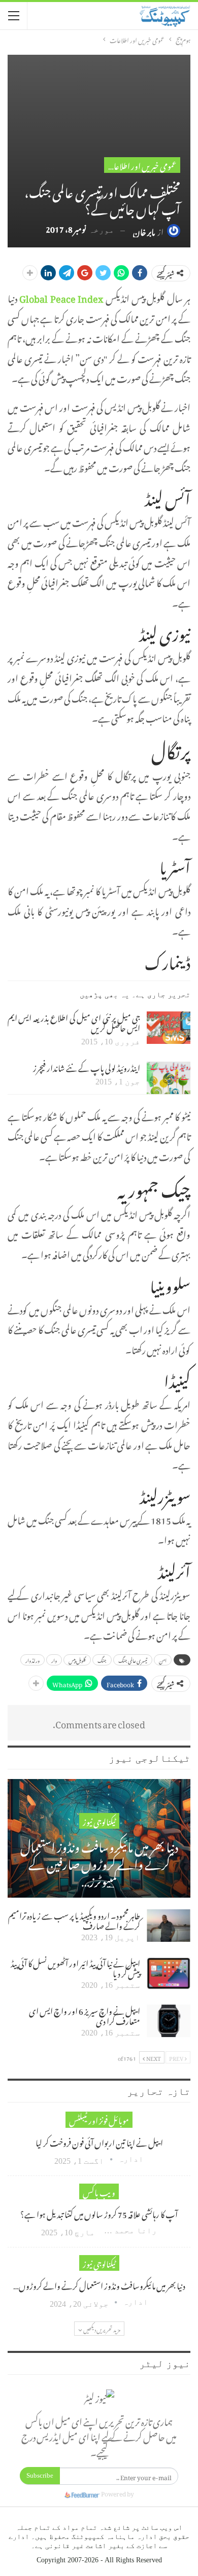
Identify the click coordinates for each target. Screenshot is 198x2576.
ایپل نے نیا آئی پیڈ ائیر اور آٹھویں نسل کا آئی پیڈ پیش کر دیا (75, 1967)
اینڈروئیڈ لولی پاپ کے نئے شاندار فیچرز (87, 1067)
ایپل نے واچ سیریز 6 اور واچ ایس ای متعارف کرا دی (85, 2015)
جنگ (102, 1660)
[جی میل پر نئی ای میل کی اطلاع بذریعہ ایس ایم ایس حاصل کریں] (169, 1028)
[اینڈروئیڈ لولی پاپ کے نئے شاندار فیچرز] (169, 1078)
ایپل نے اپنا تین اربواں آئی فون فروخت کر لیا (99, 2142)
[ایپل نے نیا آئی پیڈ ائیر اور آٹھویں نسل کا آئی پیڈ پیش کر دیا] (169, 1973)
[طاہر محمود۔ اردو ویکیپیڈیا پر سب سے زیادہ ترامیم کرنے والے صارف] (169, 1926)
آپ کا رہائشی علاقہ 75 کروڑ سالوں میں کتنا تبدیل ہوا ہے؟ (99, 2213)
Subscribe (40, 2475)
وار (54, 1660)
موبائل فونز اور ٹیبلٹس (99, 2119)
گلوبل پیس (77, 1660)
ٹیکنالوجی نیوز (99, 1821)
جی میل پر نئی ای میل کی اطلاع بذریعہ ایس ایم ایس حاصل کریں (74, 1022)
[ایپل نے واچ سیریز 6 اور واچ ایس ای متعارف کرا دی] (169, 2021)
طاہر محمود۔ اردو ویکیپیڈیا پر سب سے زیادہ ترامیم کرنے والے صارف (74, 1919)
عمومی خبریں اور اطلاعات (140, 165)
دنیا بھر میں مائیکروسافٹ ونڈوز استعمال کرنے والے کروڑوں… (99, 2284)
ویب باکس (99, 2191)
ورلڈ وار (32, 1660)
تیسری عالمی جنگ (133, 1660)
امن (163, 1660)
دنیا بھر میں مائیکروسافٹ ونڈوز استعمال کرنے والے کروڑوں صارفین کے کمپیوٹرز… (99, 1862)
